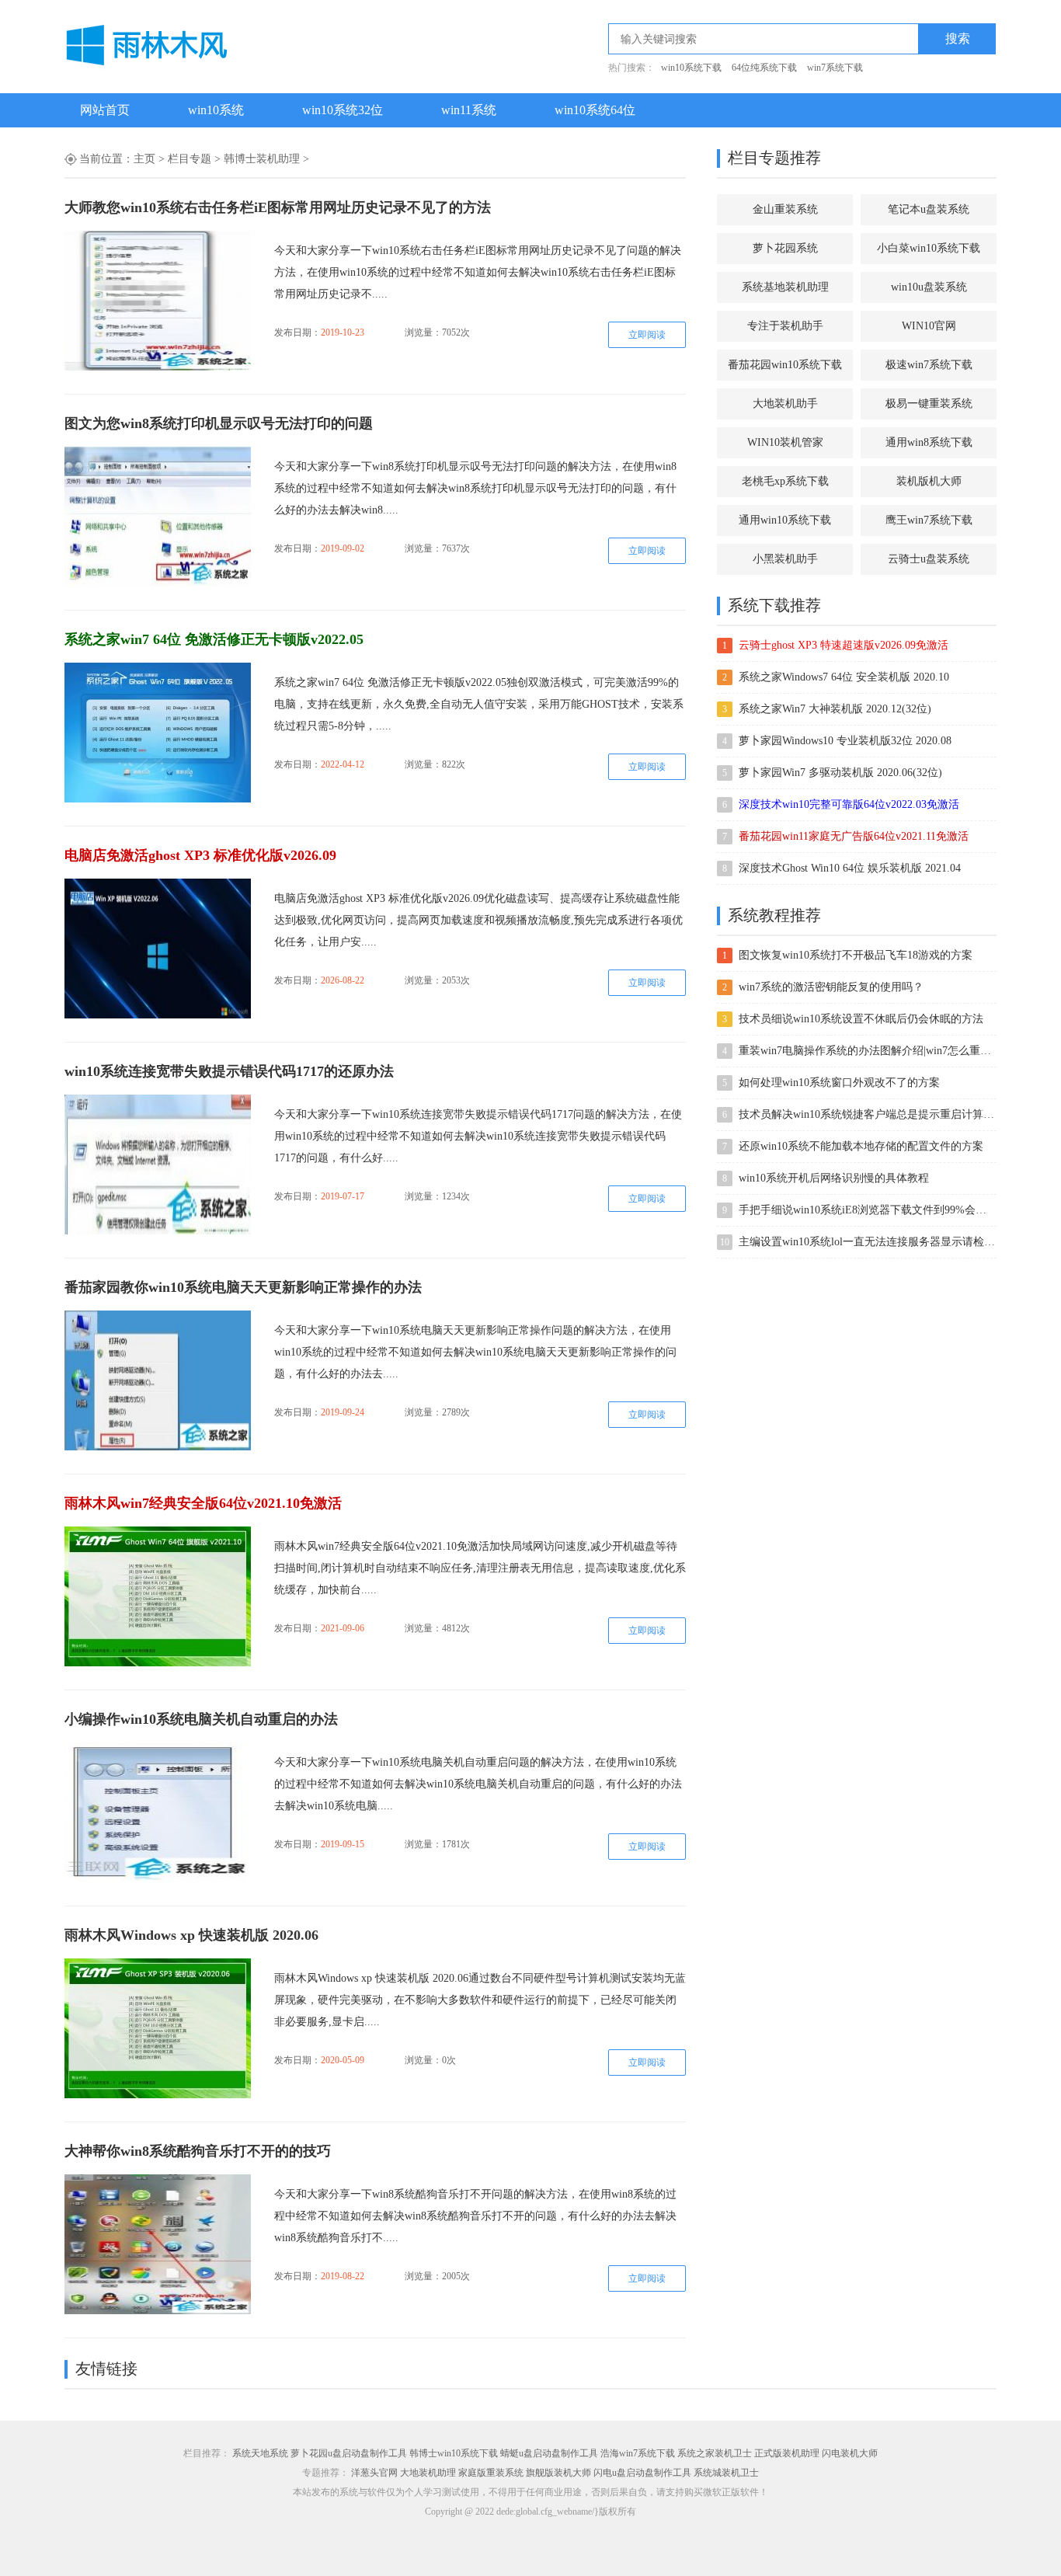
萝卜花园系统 (785, 248)
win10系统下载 (691, 68)
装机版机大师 (929, 481)
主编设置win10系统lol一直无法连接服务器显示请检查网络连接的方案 (867, 1242)
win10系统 (216, 110)
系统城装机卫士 (726, 2473)
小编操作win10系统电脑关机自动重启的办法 (201, 1719)
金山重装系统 (785, 209)
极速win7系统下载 (929, 365)
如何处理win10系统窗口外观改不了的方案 (839, 1083)
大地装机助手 (785, 404)
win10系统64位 (595, 110)
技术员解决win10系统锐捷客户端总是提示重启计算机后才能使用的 (867, 1114)
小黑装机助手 (785, 559)
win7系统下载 (835, 68)
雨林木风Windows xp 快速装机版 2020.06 (191, 1935)
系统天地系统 (260, 2453)
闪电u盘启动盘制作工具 (642, 2473)
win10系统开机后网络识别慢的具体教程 (834, 1178)
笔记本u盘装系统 (929, 209)
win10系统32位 (343, 110)
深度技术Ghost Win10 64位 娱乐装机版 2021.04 (850, 868)
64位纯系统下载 (764, 68)
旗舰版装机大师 (558, 2473)
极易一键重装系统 (929, 404)
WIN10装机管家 (785, 442)
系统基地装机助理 (785, 287)
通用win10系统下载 (785, 520)
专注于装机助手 (785, 326)
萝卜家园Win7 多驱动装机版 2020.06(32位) (840, 773)
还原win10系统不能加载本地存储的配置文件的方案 (861, 1146)
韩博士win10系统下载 (454, 2453)
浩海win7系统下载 (638, 2453)
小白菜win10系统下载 (929, 248)
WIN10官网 (929, 326)
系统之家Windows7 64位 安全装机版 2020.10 (844, 677)
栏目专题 (190, 159)
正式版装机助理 (787, 2453)
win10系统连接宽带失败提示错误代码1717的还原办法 (229, 1071)
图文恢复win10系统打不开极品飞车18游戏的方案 (856, 955)
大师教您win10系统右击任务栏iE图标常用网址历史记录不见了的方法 (278, 207)
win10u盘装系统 (929, 287)
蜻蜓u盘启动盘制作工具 (549, 2453)
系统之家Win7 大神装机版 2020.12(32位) (835, 709)
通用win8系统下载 (929, 442)
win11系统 (469, 110)
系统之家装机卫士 (715, 2453)
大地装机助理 (428, 2473)
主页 (144, 159)
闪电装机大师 (850, 2453)
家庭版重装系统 (491, 2473)
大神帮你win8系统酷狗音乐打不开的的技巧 (198, 2151)
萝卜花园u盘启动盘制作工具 (349, 2453)
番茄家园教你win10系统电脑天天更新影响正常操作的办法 (243, 1287)
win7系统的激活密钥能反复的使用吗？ (831, 987)
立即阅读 (647, 335)
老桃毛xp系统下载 (785, 481)
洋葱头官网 (374, 2473)
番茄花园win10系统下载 (785, 365)
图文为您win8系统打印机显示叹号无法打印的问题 (219, 423)
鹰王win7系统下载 (929, 520)
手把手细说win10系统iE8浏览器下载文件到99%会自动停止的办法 (867, 1210)
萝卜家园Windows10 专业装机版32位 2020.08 (845, 741)
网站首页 (105, 110)
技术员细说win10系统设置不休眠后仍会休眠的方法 (861, 1019)
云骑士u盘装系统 (929, 559)
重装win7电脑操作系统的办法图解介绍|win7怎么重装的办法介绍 (867, 1051)
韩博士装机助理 (262, 159)
